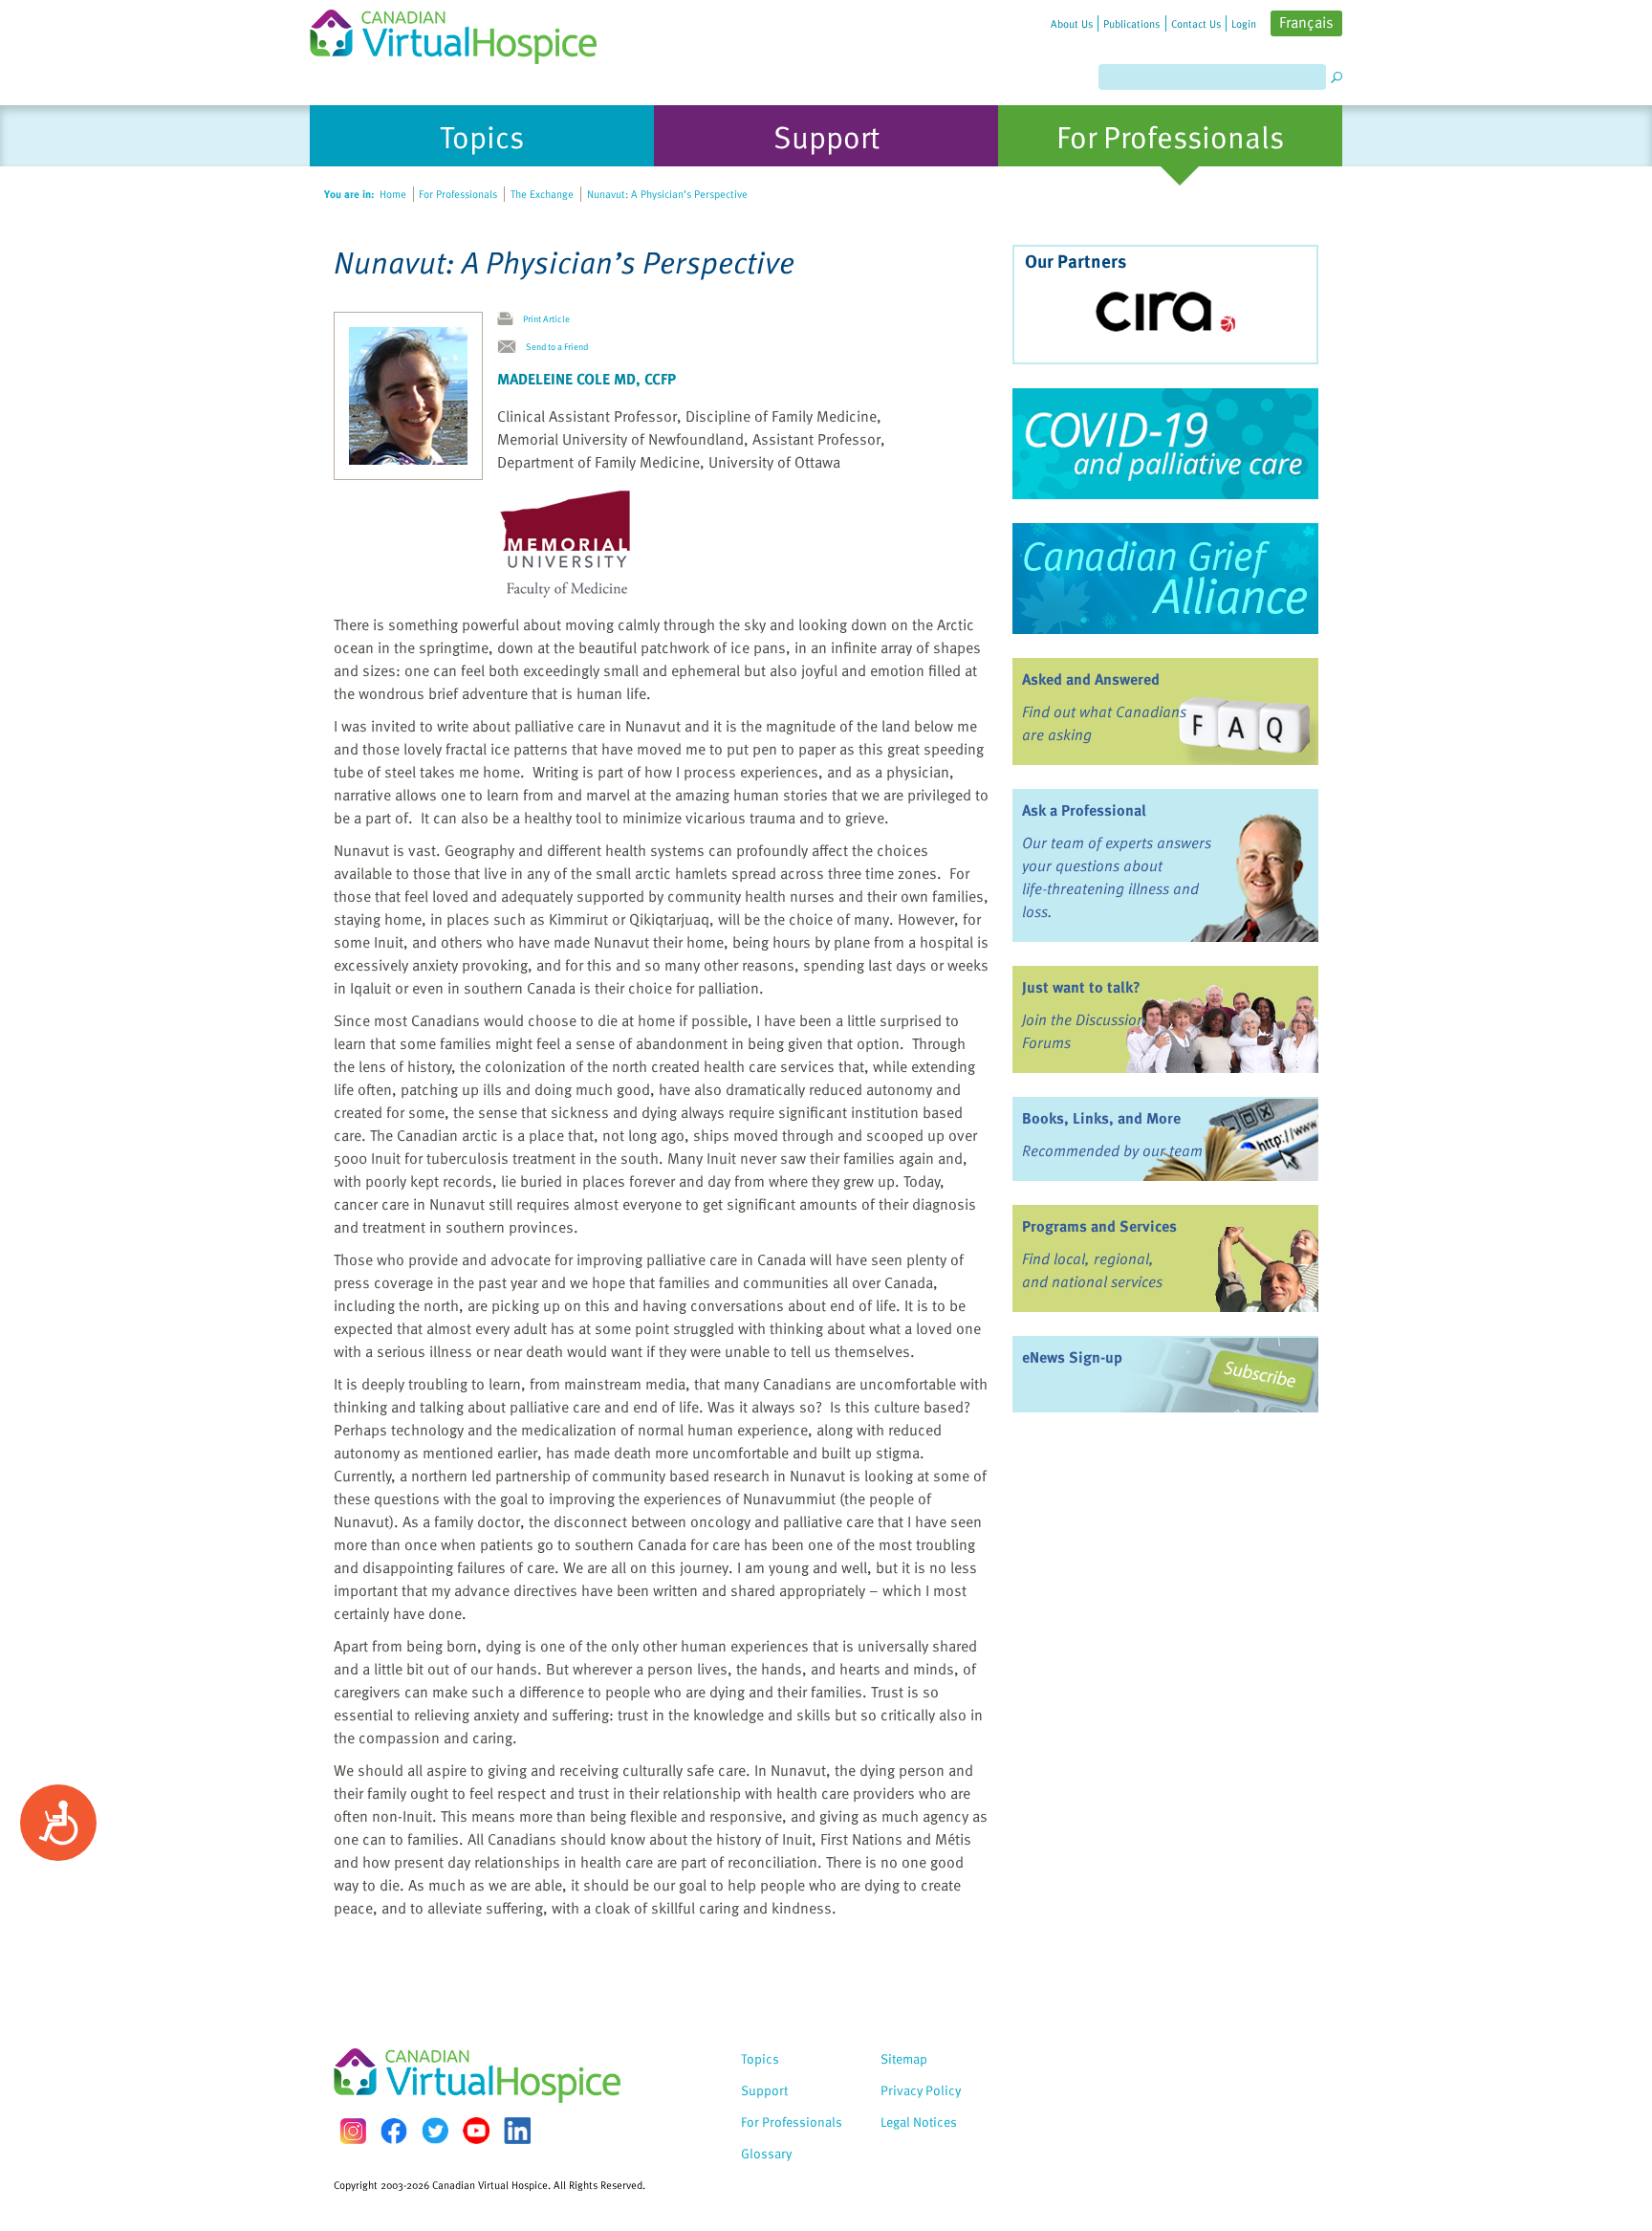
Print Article (546, 318)
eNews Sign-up (1072, 1357)
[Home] (465, 32)
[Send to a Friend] (511, 347)
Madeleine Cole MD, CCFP (587, 379)
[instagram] (353, 2131)
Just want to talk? (1081, 987)
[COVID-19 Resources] (1165, 444)
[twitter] (435, 2131)
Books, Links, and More (1101, 1118)
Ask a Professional (1084, 810)
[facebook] (394, 2131)
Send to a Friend (557, 346)
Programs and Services (1099, 1226)
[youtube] (476, 2131)
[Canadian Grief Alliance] (1165, 579)
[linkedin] (517, 2131)
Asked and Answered (1091, 679)
